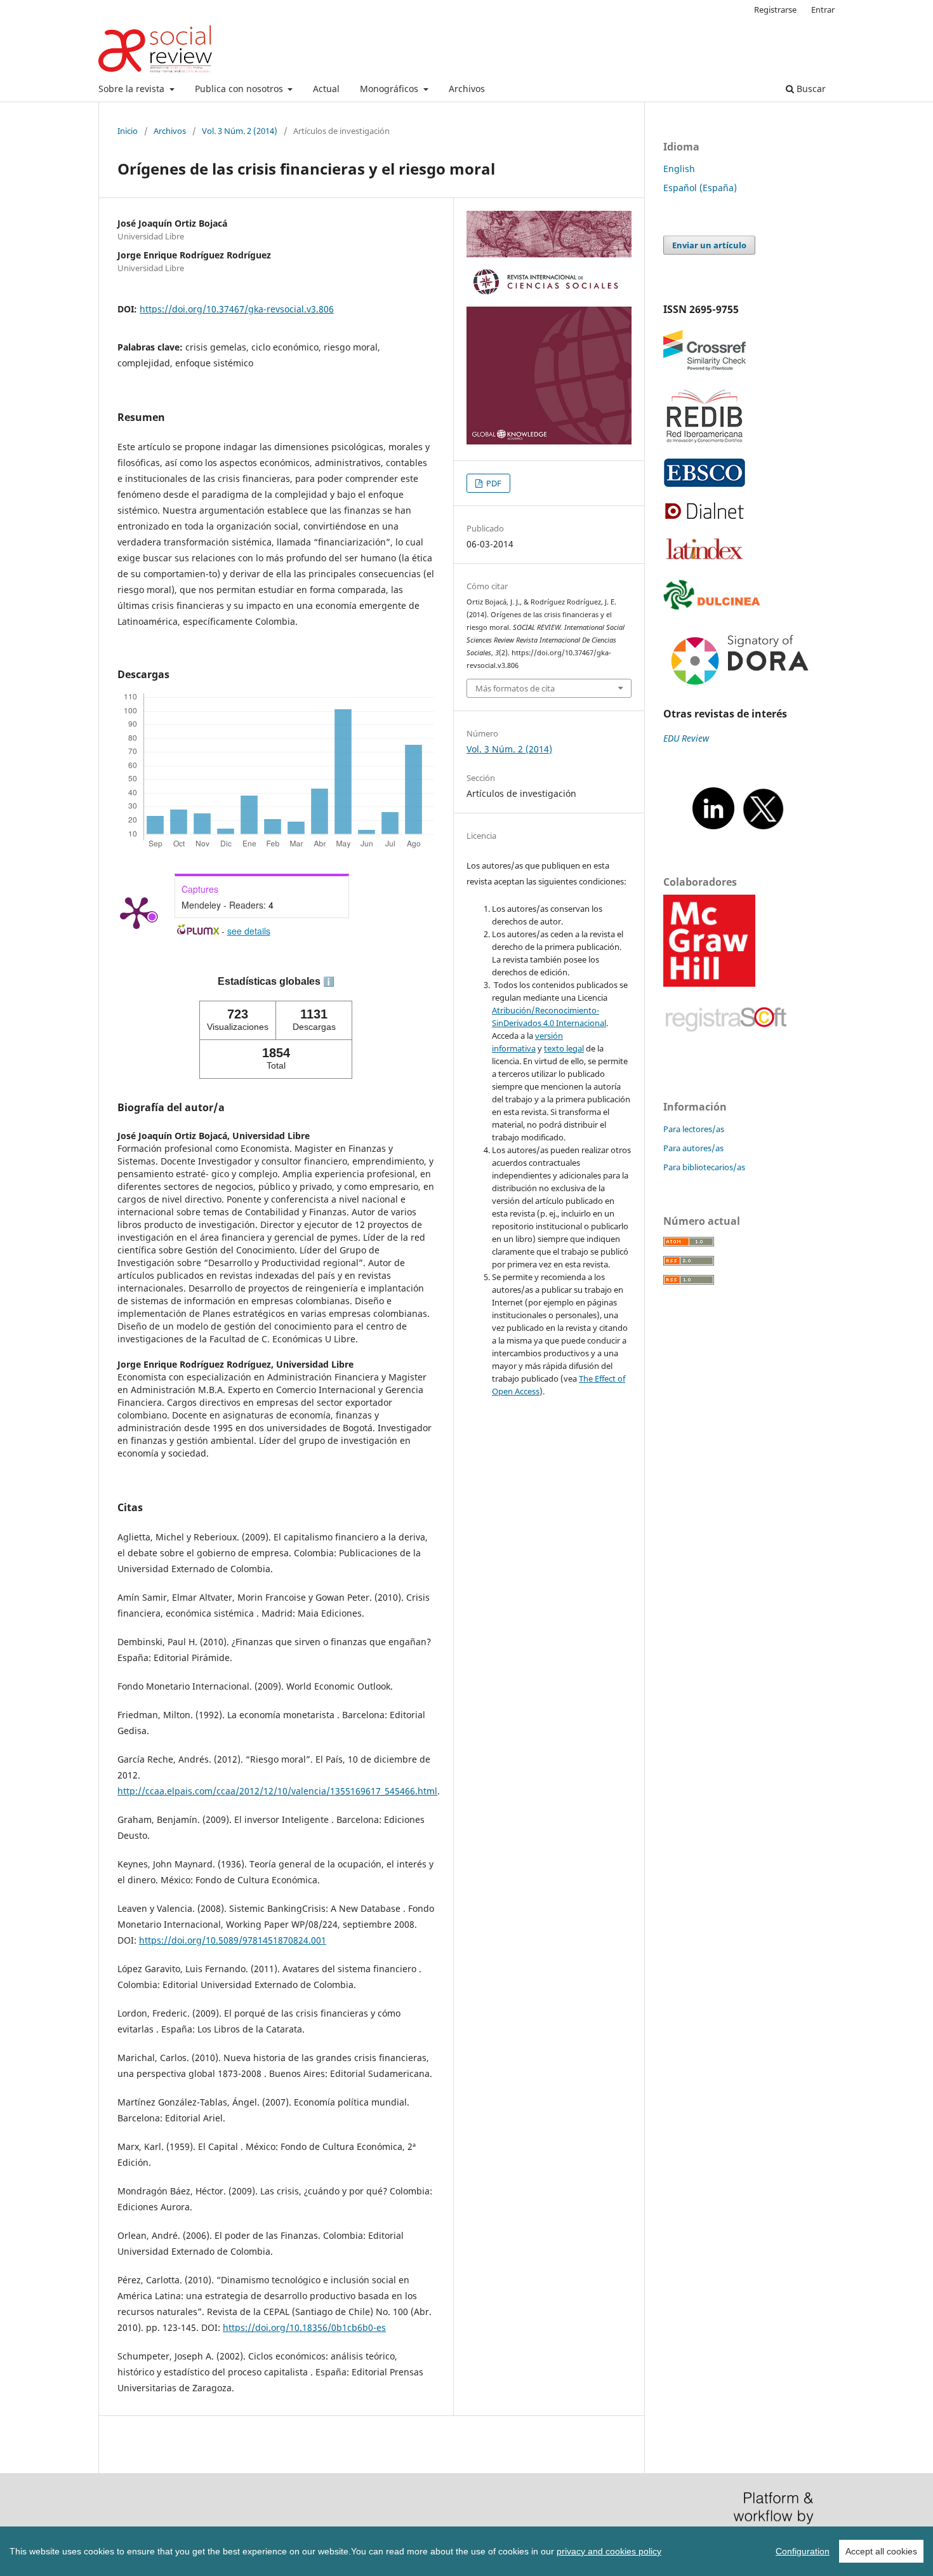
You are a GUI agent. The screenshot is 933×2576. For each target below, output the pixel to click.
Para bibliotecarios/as (704, 1167)
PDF (493, 483)
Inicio (128, 131)
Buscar (810, 89)
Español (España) (700, 188)
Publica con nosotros (240, 89)
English (679, 169)
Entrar (823, 10)
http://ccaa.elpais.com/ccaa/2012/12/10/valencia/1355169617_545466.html (277, 1791)
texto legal (564, 1048)
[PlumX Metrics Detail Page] (136, 912)
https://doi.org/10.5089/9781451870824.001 (233, 1940)
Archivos (467, 89)
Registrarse (775, 10)
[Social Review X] (763, 829)
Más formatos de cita (515, 688)
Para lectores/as (694, 1129)
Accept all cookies (881, 2551)
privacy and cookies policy (609, 2551)
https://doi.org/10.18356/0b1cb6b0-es (304, 2327)
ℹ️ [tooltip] (329, 982)
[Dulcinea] (714, 609)
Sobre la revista (133, 89)
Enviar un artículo (709, 245)
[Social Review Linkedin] (713, 829)
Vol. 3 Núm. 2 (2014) (240, 131)
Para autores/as (693, 1148)
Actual (326, 89)
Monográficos (390, 89)
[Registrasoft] (726, 1054)
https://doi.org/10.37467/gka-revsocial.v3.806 (237, 309)
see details (249, 931)
